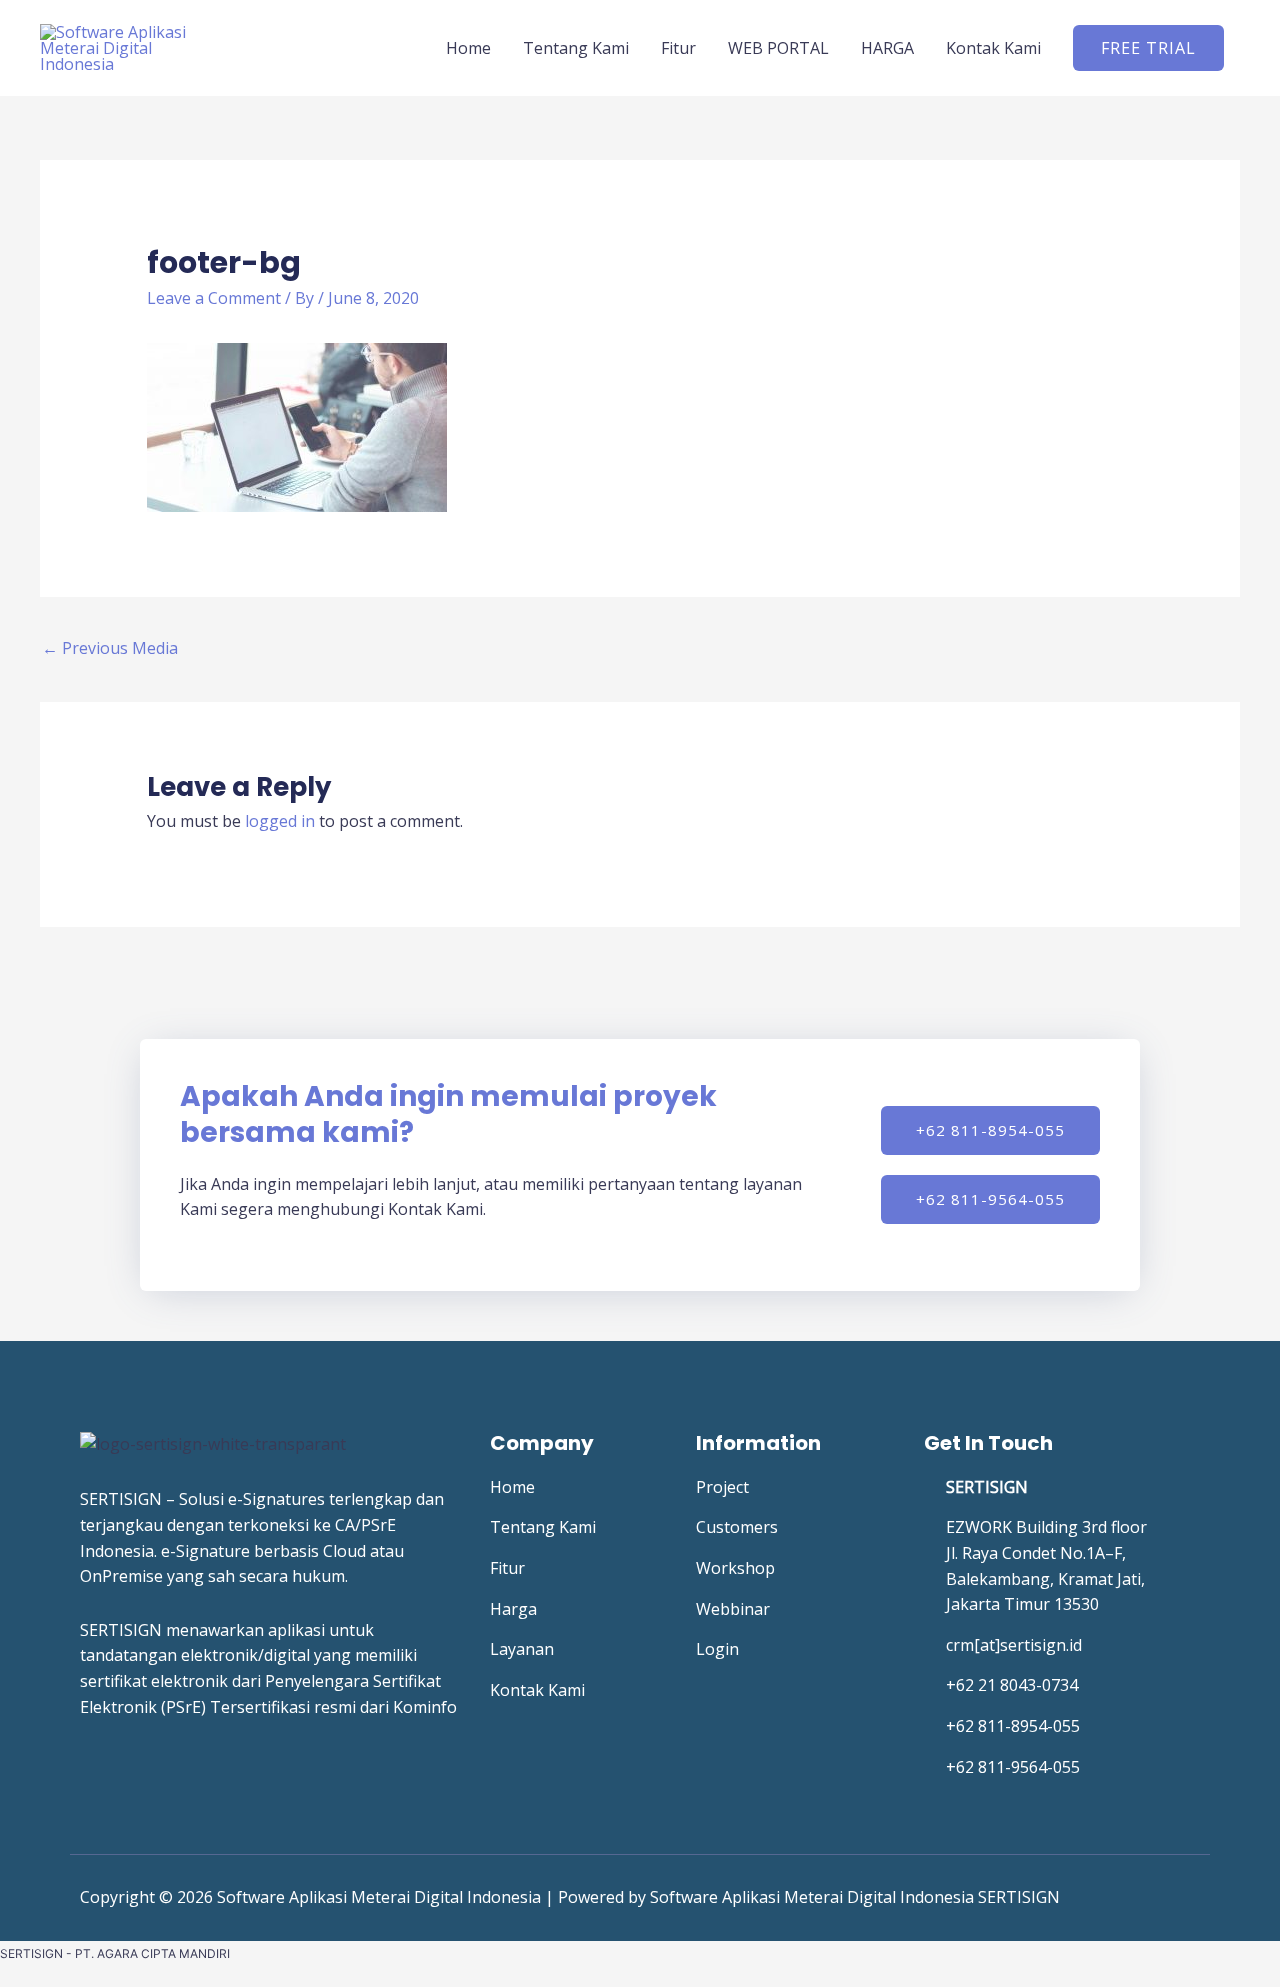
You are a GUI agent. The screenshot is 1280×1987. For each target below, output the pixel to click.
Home (468, 48)
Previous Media (110, 648)
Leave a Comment (214, 298)
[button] (1148, 48)
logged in (280, 821)
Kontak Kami (993, 48)
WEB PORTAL (778, 48)
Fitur (678, 48)
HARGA (887, 48)
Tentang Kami (576, 48)
